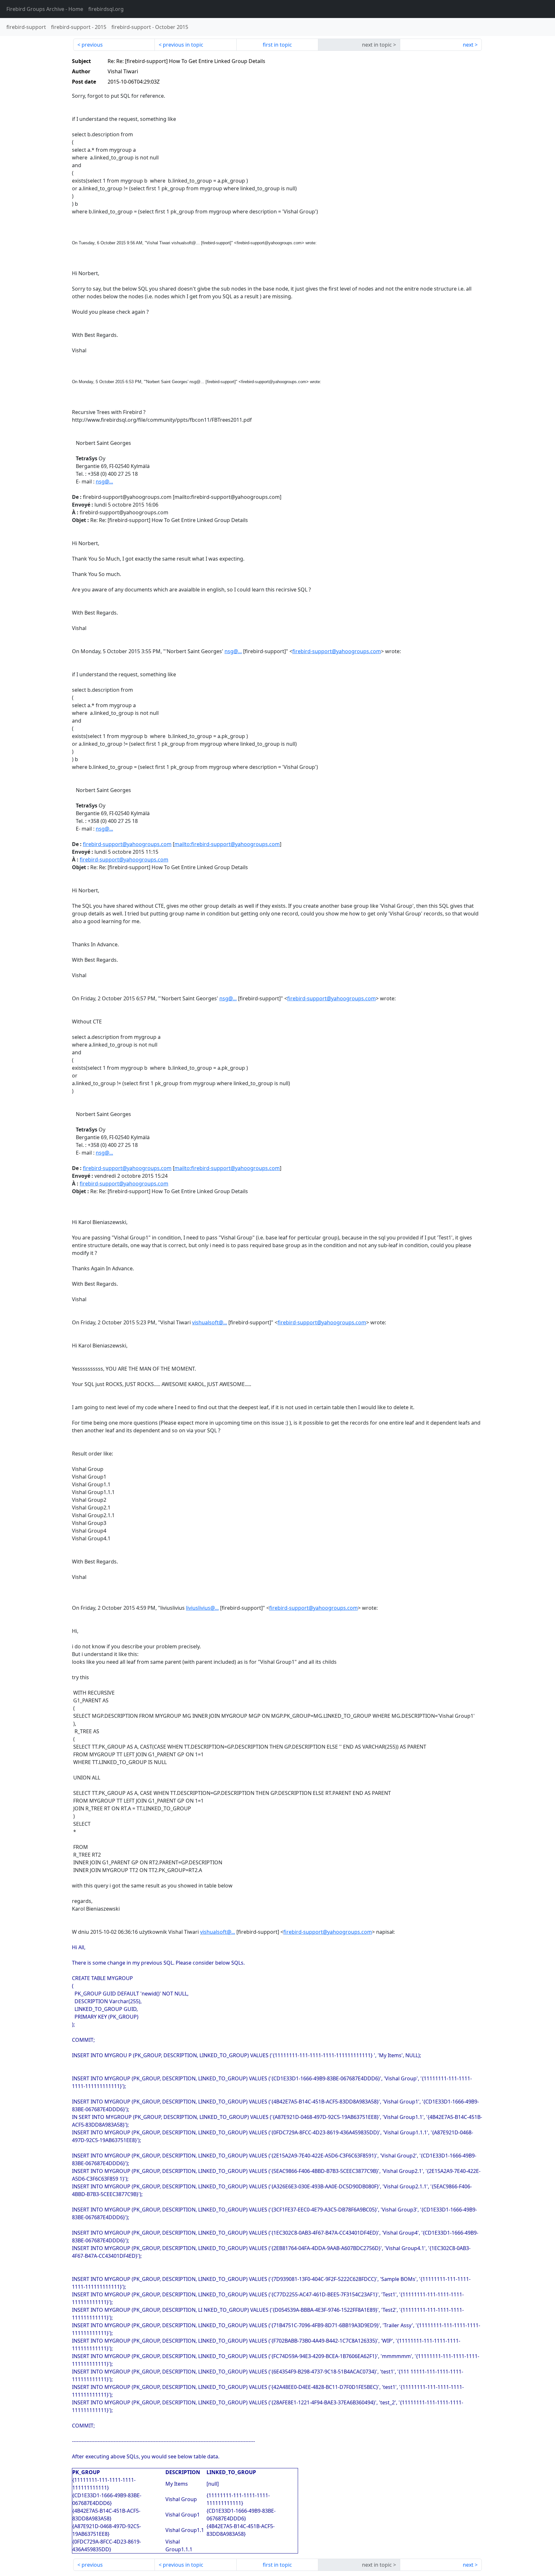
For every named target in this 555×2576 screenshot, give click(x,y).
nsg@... (233, 651)
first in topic (277, 45)
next (468, 45)
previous (92, 45)
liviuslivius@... (202, 1608)
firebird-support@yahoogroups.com (337, 651)
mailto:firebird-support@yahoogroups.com (227, 844)
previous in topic (183, 45)
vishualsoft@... (210, 1322)
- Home (45, 9)
